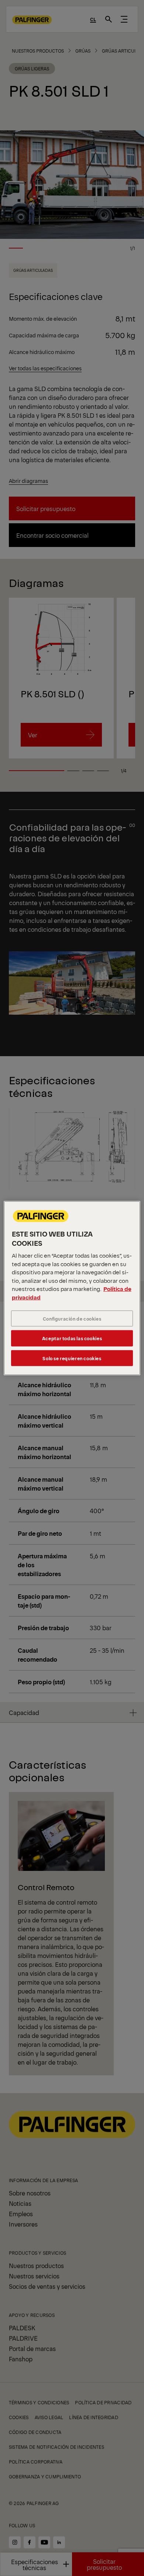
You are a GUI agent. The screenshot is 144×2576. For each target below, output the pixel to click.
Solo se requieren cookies (72, 1358)
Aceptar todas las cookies (72, 1338)
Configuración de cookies (72, 1319)
